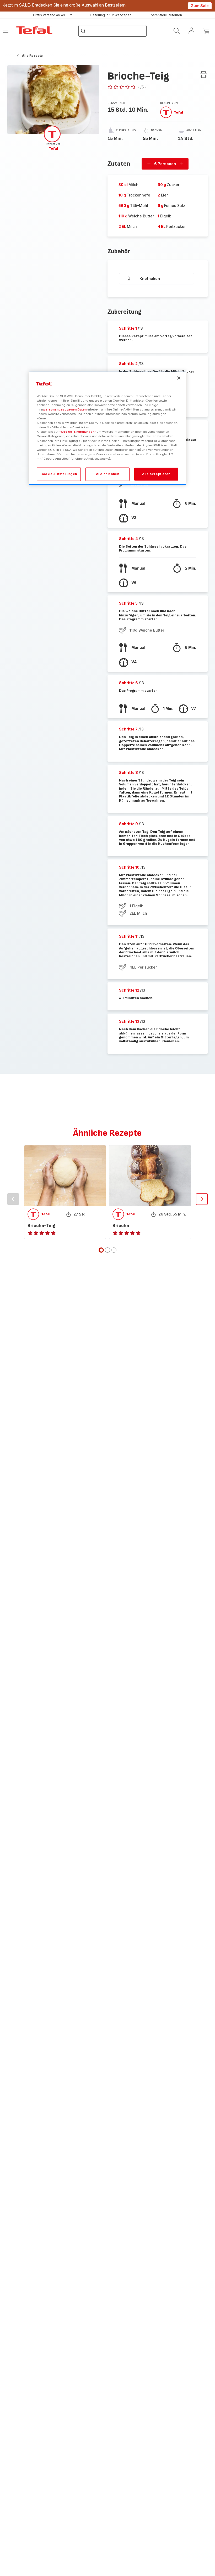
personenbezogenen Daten (65, 409)
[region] (107, 428)
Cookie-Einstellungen (59, 474)
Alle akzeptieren (156, 474)
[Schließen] (179, 378)
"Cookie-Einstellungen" (78, 432)
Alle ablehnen (108, 474)
